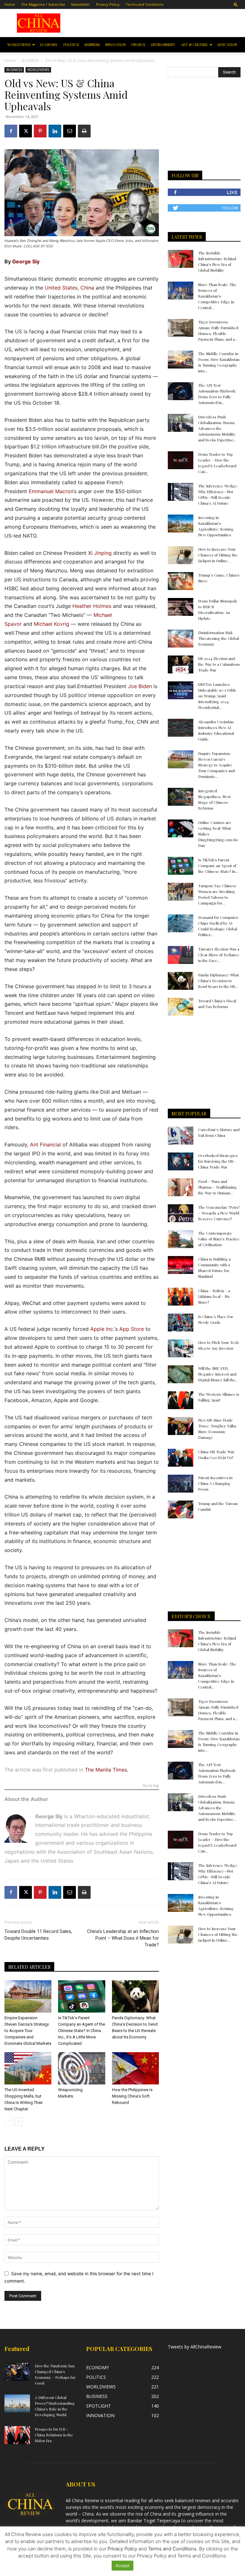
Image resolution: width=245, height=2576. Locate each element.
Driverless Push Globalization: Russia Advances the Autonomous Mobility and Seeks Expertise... (217, 428)
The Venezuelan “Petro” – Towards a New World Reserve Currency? (219, 1213)
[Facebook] (11, 131)
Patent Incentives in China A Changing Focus (215, 1483)
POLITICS (71, 45)
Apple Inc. (102, 1329)
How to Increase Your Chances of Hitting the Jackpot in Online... (218, 555)
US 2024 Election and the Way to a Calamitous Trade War (219, 664)
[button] (236, 4)
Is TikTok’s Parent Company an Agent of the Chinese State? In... (218, 865)
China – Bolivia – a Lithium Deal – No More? (214, 1296)
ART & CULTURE (194, 45)
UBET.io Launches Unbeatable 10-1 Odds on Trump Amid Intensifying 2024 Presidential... (217, 696)
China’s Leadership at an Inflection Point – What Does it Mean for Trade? (123, 1938)
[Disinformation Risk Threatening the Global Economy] (181, 639)
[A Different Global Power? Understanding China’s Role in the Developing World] (17, 2403)
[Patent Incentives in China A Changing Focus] (181, 1484)
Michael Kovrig (52, 624)
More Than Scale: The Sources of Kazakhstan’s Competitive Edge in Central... (217, 296)
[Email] (70, 131)
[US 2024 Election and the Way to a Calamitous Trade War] (181, 664)
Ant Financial (45, 1144)
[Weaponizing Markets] (82, 2068)
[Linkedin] (55, 131)
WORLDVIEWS (19, 45)
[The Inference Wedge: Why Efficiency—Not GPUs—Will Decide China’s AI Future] (181, 492)
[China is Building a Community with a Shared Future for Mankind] (181, 1265)
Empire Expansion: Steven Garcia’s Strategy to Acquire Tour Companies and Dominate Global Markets (28, 2031)
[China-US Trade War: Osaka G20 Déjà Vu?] (181, 1458)
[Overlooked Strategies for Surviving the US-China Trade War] (181, 1161)
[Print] (84, 131)
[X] (26, 131)
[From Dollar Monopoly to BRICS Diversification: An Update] (181, 607)
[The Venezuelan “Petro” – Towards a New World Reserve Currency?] (181, 1213)
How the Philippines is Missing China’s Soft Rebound (132, 2096)
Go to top (151, 1786)
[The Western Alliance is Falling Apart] (181, 1400)
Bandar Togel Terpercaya (154, 2521)
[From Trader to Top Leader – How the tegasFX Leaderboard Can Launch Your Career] (181, 460)
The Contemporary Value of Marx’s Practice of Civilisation (219, 1239)
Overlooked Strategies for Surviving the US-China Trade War (218, 1161)
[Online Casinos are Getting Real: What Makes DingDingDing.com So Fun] (181, 828)
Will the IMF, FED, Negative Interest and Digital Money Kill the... (218, 1374)
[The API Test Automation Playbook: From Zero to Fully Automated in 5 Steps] (181, 391)
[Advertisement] (157, 23)
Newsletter (81, 4)
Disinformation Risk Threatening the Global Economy (219, 638)
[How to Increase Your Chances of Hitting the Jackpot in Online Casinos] (181, 555)
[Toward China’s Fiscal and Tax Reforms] (181, 1007)
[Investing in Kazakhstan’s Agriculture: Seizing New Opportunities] (181, 524)
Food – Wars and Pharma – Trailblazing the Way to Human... (217, 1187)
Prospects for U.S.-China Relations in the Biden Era (54, 2435)
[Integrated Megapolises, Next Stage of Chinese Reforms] (181, 797)
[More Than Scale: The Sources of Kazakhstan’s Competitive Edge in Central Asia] (181, 291)
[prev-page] (8, 2122)
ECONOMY (49, 45)
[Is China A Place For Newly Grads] (181, 1323)
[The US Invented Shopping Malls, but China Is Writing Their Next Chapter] (28, 2068)
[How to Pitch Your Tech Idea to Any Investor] (181, 1348)
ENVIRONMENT (163, 45)
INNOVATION (115, 45)
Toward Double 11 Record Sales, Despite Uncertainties (38, 1935)
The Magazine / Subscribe (43, 4)
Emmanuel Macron (51, 491)
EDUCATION (227, 45)
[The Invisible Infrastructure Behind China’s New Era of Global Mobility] (181, 259)
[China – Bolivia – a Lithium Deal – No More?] (181, 1297)
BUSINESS (92, 45)
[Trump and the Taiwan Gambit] (181, 1509)
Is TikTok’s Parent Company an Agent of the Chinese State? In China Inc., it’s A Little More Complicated (82, 2031)
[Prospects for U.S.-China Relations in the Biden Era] (17, 2435)
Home (10, 4)
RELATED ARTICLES (29, 1967)
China (87, 288)
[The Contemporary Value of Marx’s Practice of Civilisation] (181, 1239)
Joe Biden (140, 686)
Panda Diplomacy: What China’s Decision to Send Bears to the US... (219, 981)
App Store (132, 1329)
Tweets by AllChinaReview (195, 2347)
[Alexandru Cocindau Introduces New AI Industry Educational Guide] (181, 728)
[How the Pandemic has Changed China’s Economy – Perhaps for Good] (17, 2372)
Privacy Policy (108, 4)
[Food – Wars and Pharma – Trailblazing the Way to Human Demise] (181, 1187)
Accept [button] (122, 2565)
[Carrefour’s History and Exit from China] (181, 1136)
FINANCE (138, 45)
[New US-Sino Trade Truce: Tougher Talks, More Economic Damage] (181, 1426)
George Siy (26, 261)
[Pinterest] (40, 131)
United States (61, 288)
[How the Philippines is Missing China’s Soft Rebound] (135, 2068)
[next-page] (19, 2122)
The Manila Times (106, 1770)
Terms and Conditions (145, 4)
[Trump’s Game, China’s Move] (181, 581)
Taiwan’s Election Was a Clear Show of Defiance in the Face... (219, 955)
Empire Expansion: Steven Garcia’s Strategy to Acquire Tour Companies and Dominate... (216, 765)
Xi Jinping (100, 553)
